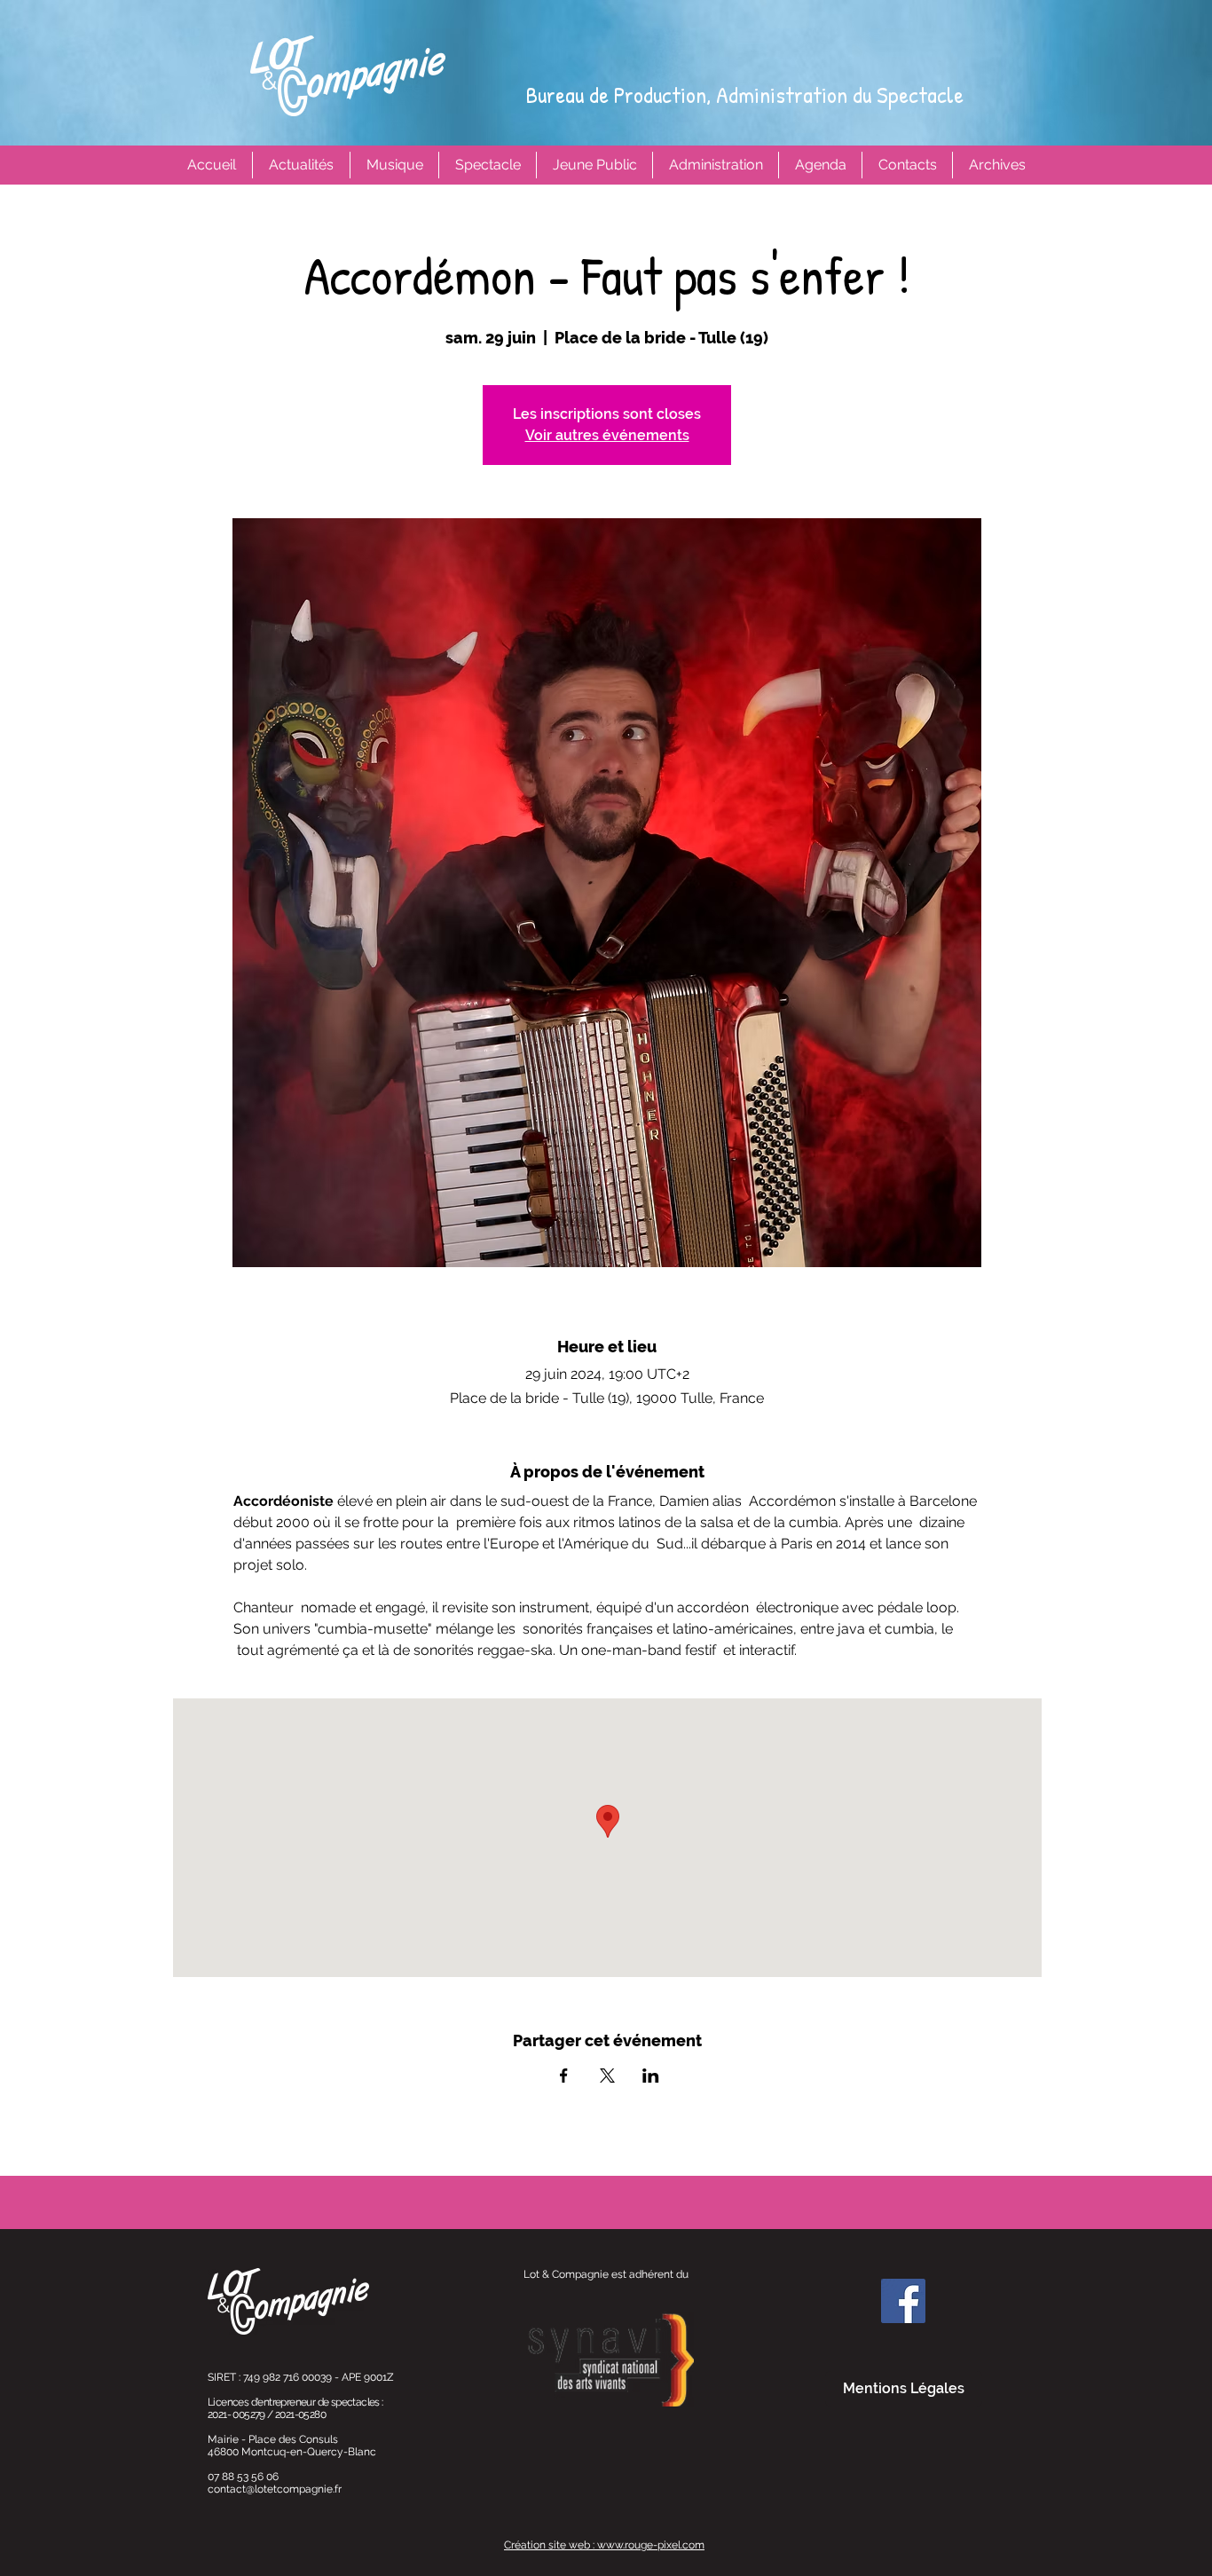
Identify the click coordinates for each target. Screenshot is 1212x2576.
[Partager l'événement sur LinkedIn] (651, 2076)
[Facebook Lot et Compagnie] (903, 2301)
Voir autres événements (607, 435)
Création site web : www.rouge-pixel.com (604, 2545)
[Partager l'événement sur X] (607, 2076)
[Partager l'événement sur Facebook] (564, 2076)
